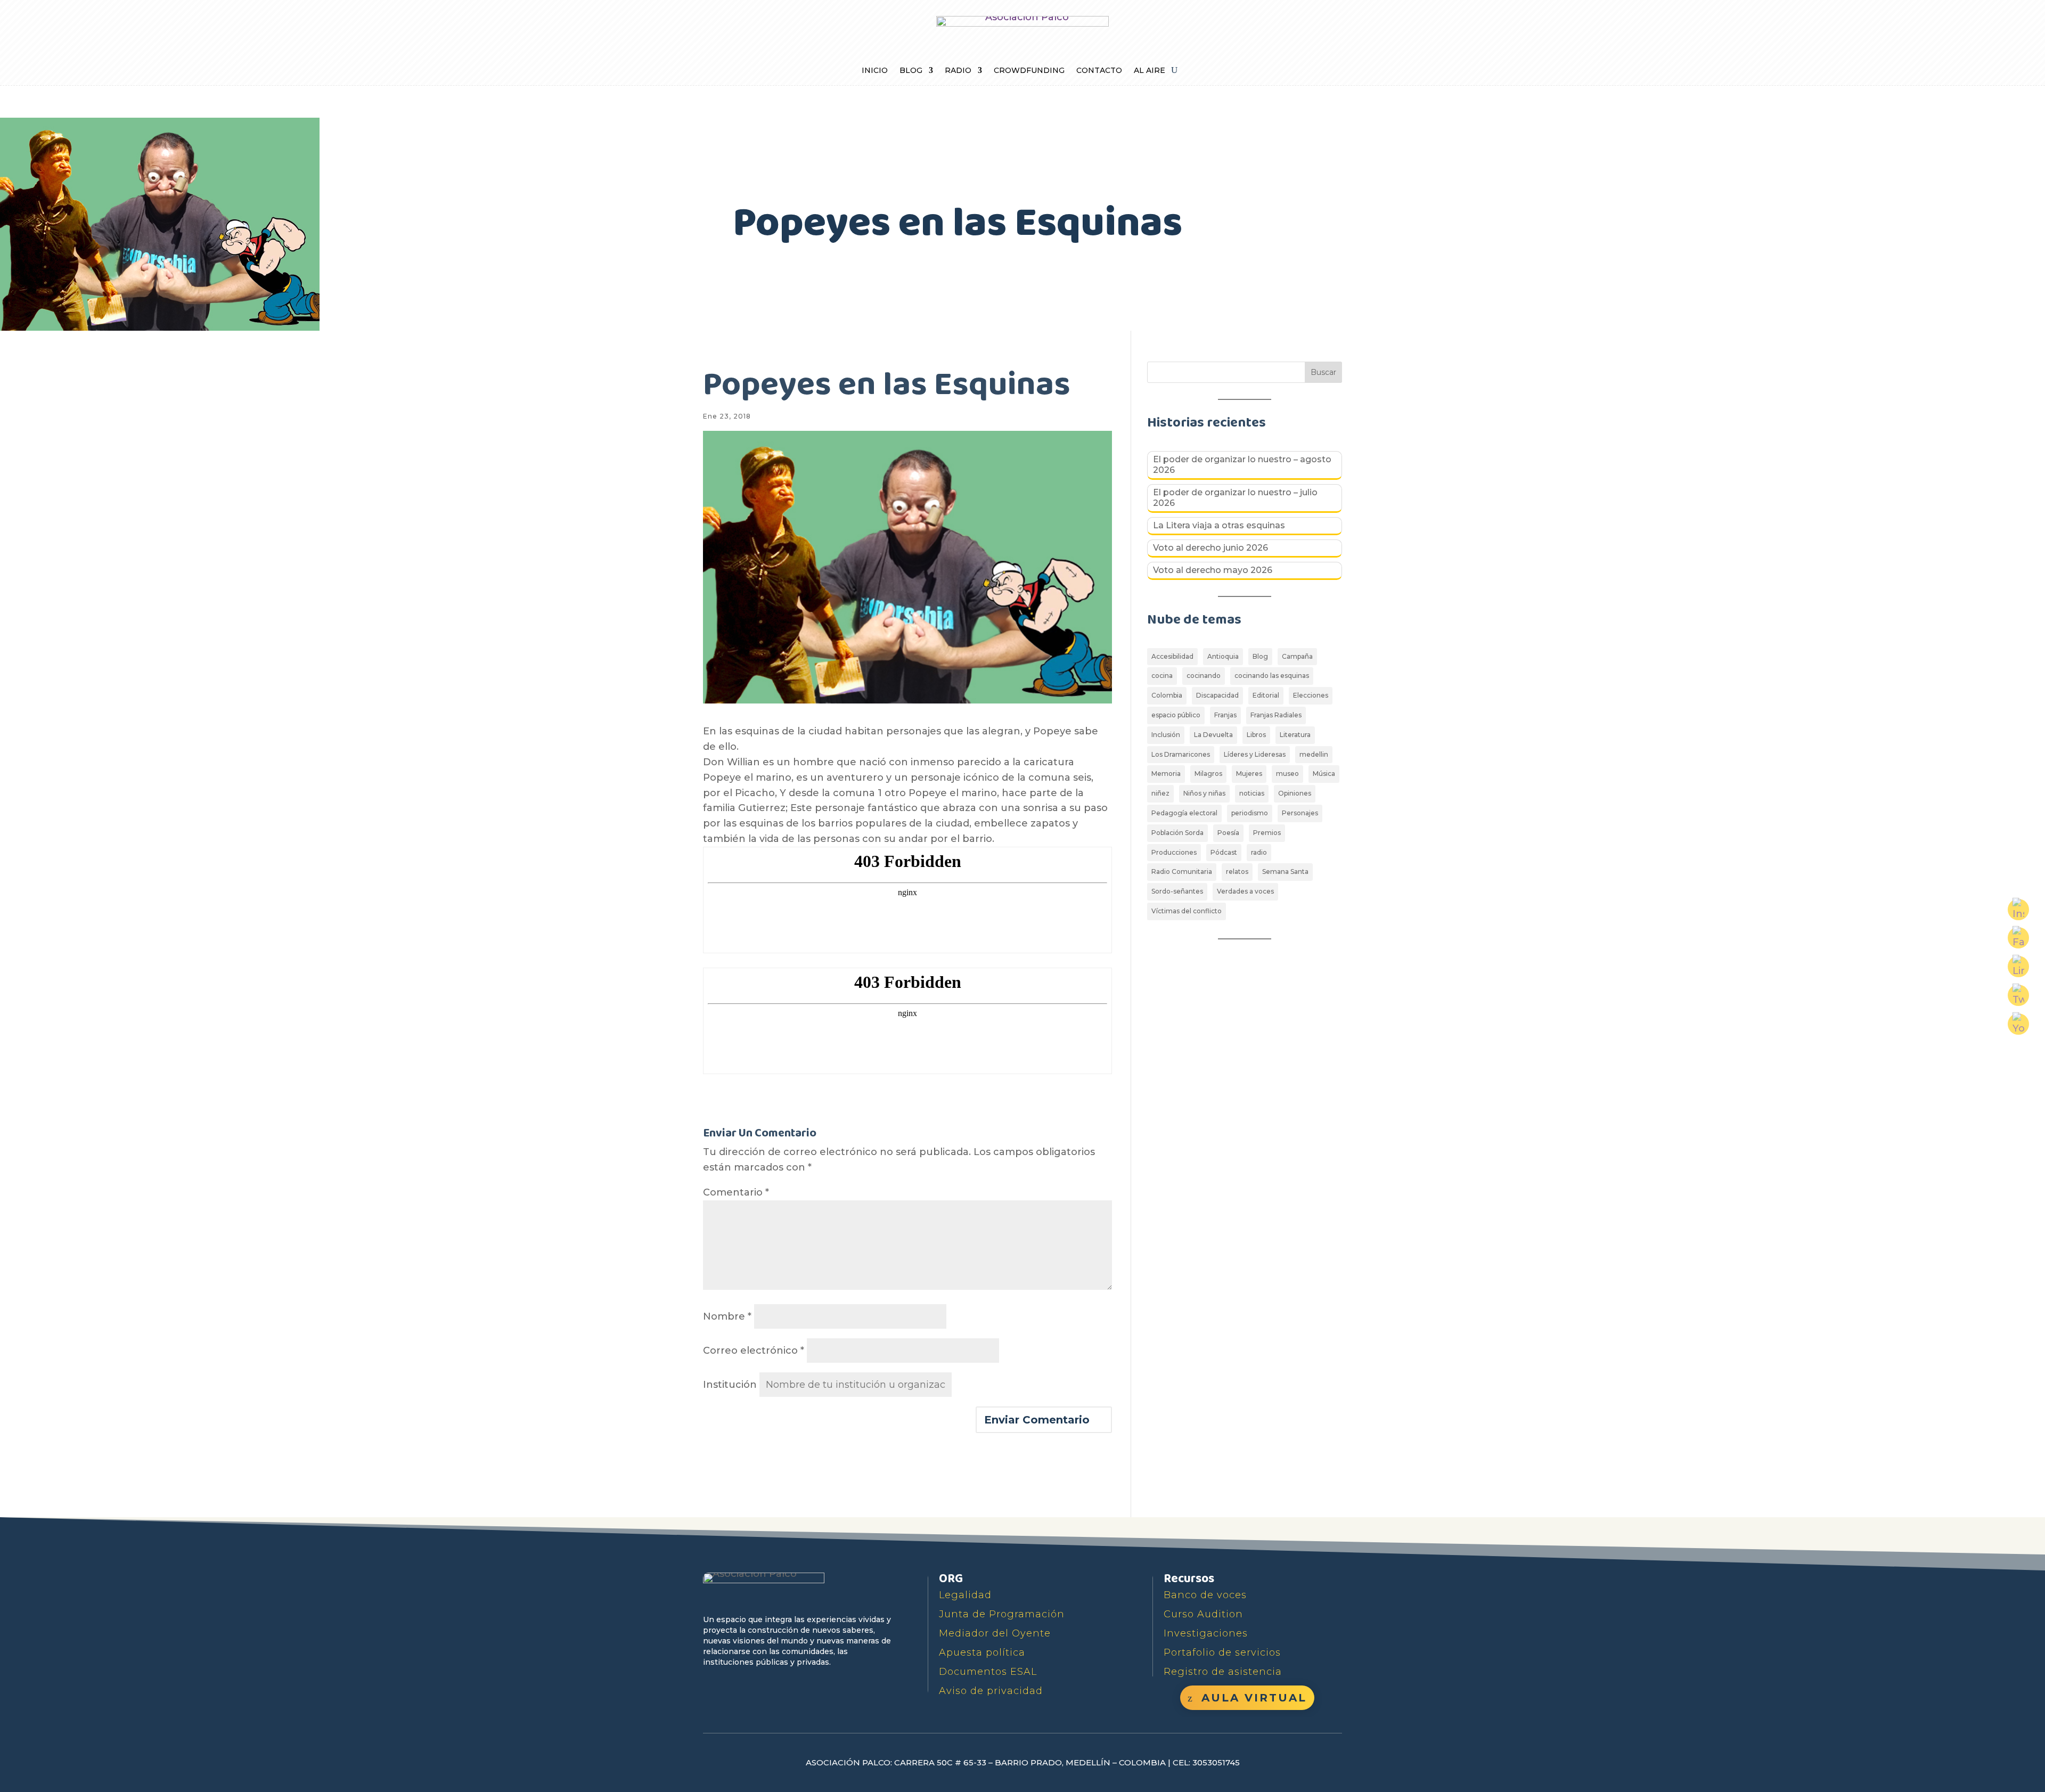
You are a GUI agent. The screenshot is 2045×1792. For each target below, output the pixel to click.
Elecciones (1311, 695)
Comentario (736, 1192)
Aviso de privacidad (991, 1691)
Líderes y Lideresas (1255, 754)
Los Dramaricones (1181, 754)
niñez (1160, 793)
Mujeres (1249, 774)
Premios (1267, 833)
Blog (911, 71)
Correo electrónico (754, 1351)
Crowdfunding (1029, 71)
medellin (1314, 754)
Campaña (1297, 656)
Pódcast (1224, 852)
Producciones (1174, 852)
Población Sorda (1177, 833)
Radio (958, 71)
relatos (1237, 872)
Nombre (727, 1316)
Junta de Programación (1002, 1614)
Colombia (1167, 695)
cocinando (1204, 676)
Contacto (1099, 71)
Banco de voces (1205, 1595)
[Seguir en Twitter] (737, 1686)
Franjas (1225, 715)
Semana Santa (1285, 872)
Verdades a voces (1245, 891)
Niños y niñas (1204, 793)
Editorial (1266, 695)
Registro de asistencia (1223, 1672)
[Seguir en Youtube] (762, 1686)
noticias (1252, 793)
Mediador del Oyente (995, 1633)
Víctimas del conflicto (1187, 911)
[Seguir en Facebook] (713, 1686)
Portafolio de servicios (1222, 1652)
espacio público (1176, 715)
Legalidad (965, 1595)
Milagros (1208, 774)
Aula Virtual (1254, 1698)
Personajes (1300, 813)
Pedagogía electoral (1184, 813)
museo (1287, 774)
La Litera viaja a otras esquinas (1219, 525)
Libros (1256, 735)
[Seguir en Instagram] (786, 1686)
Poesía (1228, 833)
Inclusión (1166, 735)
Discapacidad (1217, 695)
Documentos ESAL (988, 1672)
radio (1259, 852)
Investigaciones (1206, 1633)
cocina (1162, 676)
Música (1324, 774)
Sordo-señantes (1177, 891)
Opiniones (1295, 793)
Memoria (1166, 774)
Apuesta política (982, 1652)
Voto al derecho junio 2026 (1210, 548)
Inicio (875, 71)
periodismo (1250, 813)
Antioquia (1223, 656)
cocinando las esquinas (1272, 676)
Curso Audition (1203, 1614)
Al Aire (1150, 71)
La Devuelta (1213, 735)
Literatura (1295, 735)
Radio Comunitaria (1182, 872)
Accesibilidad (1172, 656)
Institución (730, 1385)
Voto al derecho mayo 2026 (1213, 570)
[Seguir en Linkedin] (811, 1686)
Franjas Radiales (1276, 715)
